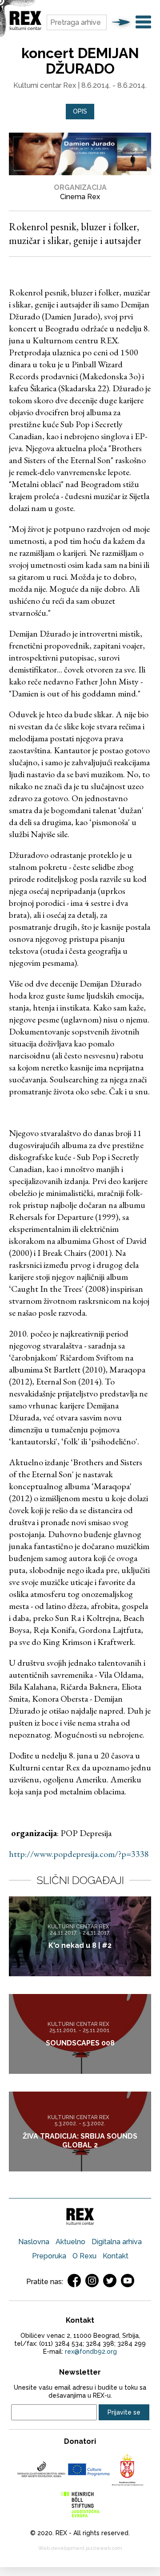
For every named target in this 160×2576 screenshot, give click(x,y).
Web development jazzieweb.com (80, 2548)
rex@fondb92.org (91, 2352)
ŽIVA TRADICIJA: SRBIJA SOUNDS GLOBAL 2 (80, 2141)
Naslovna (34, 2242)
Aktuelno (70, 2242)
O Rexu (84, 2256)
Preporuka (49, 2256)
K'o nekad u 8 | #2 (80, 1945)
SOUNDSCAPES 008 (80, 2043)
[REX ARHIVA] (26, 29)
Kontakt (116, 2256)
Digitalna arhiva (117, 2242)
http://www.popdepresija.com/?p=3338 (79, 1854)
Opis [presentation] (80, 111)
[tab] (80, 112)
